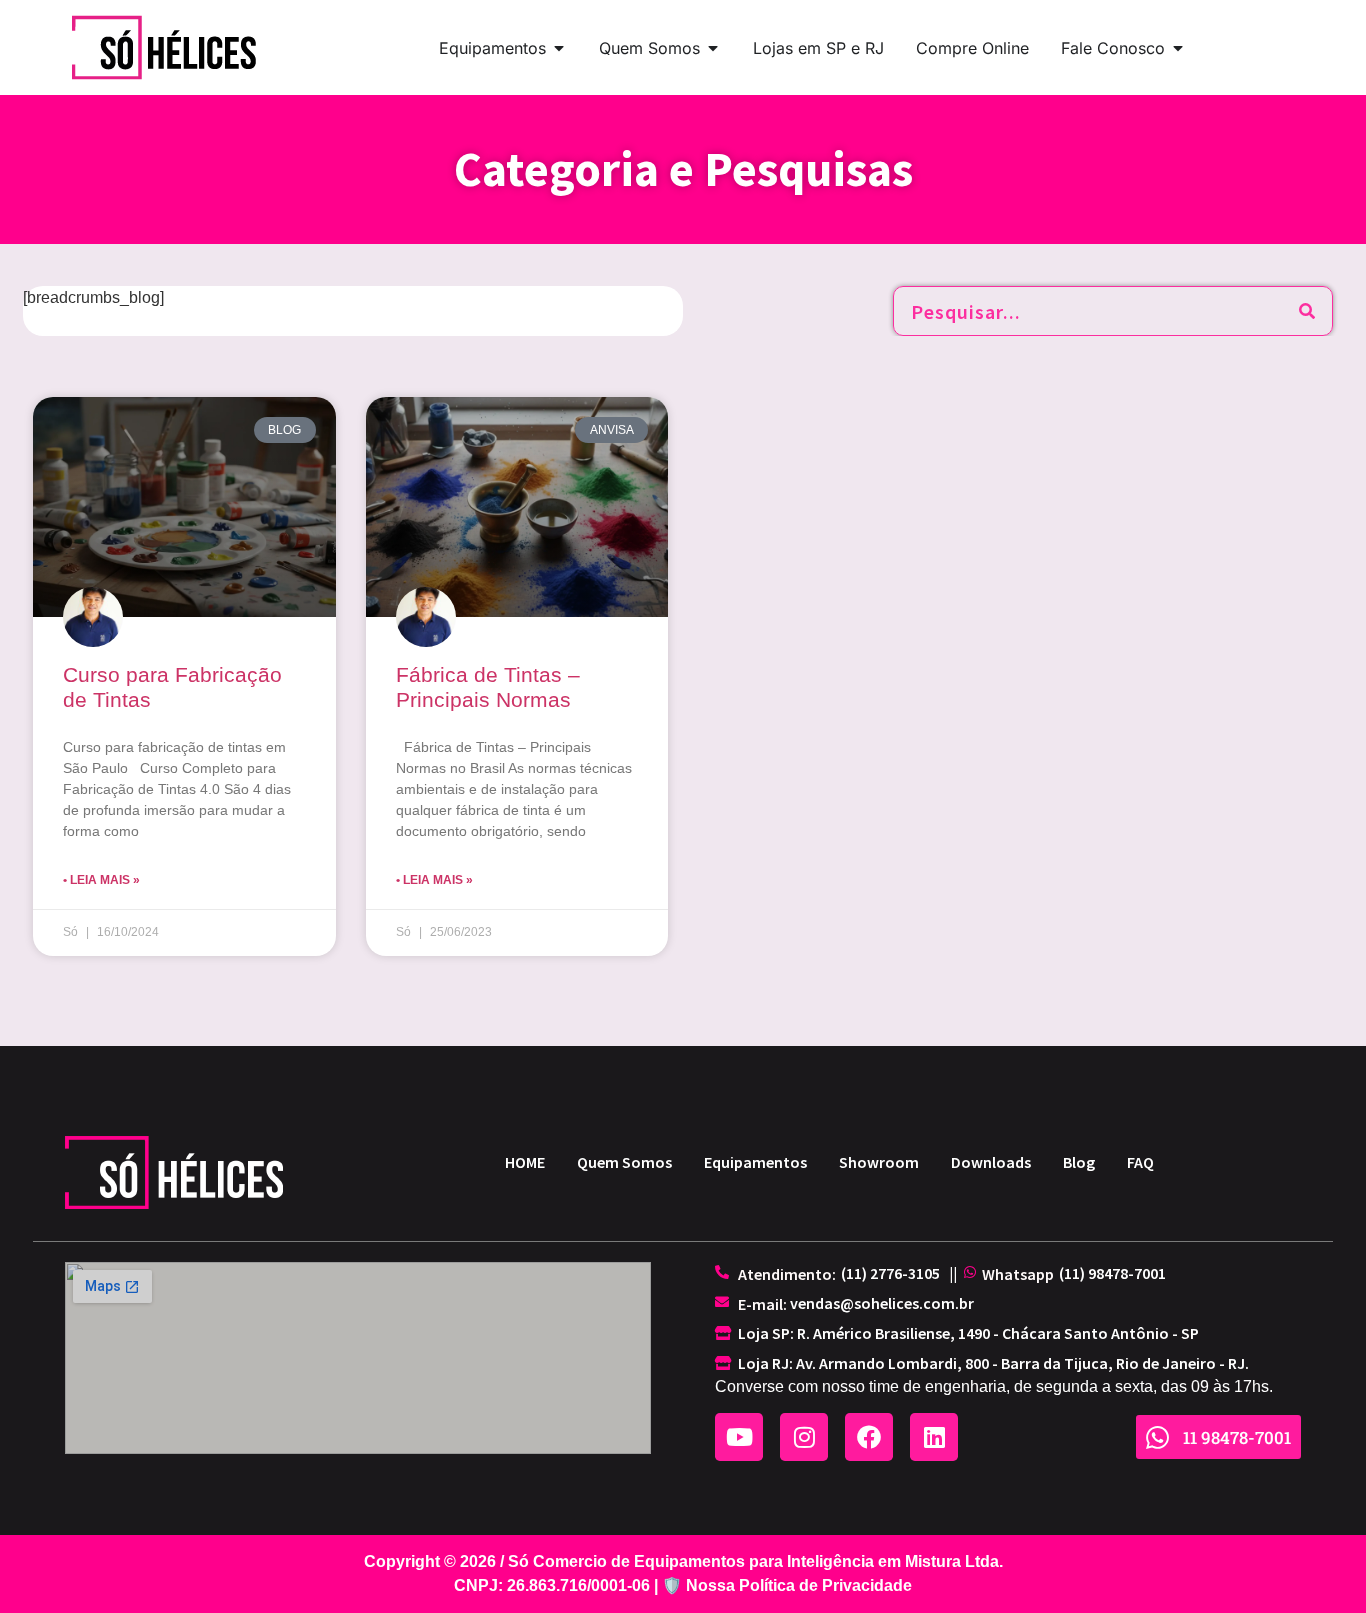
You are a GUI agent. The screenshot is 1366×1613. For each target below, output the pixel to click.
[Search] (1307, 311)
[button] (890, 1273)
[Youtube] (739, 1437)
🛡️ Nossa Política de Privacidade (787, 1585)
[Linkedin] (934, 1437)
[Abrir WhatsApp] (1316, 1562)
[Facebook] (869, 1437)
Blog (1079, 1162)
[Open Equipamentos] (559, 48)
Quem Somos (624, 1162)
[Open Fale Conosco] (1178, 48)
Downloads (991, 1162)
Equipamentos (755, 1162)
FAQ (1140, 1162)
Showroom (879, 1162)
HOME (525, 1162)
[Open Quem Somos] (713, 48)
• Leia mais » (101, 880)
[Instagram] (804, 1437)
